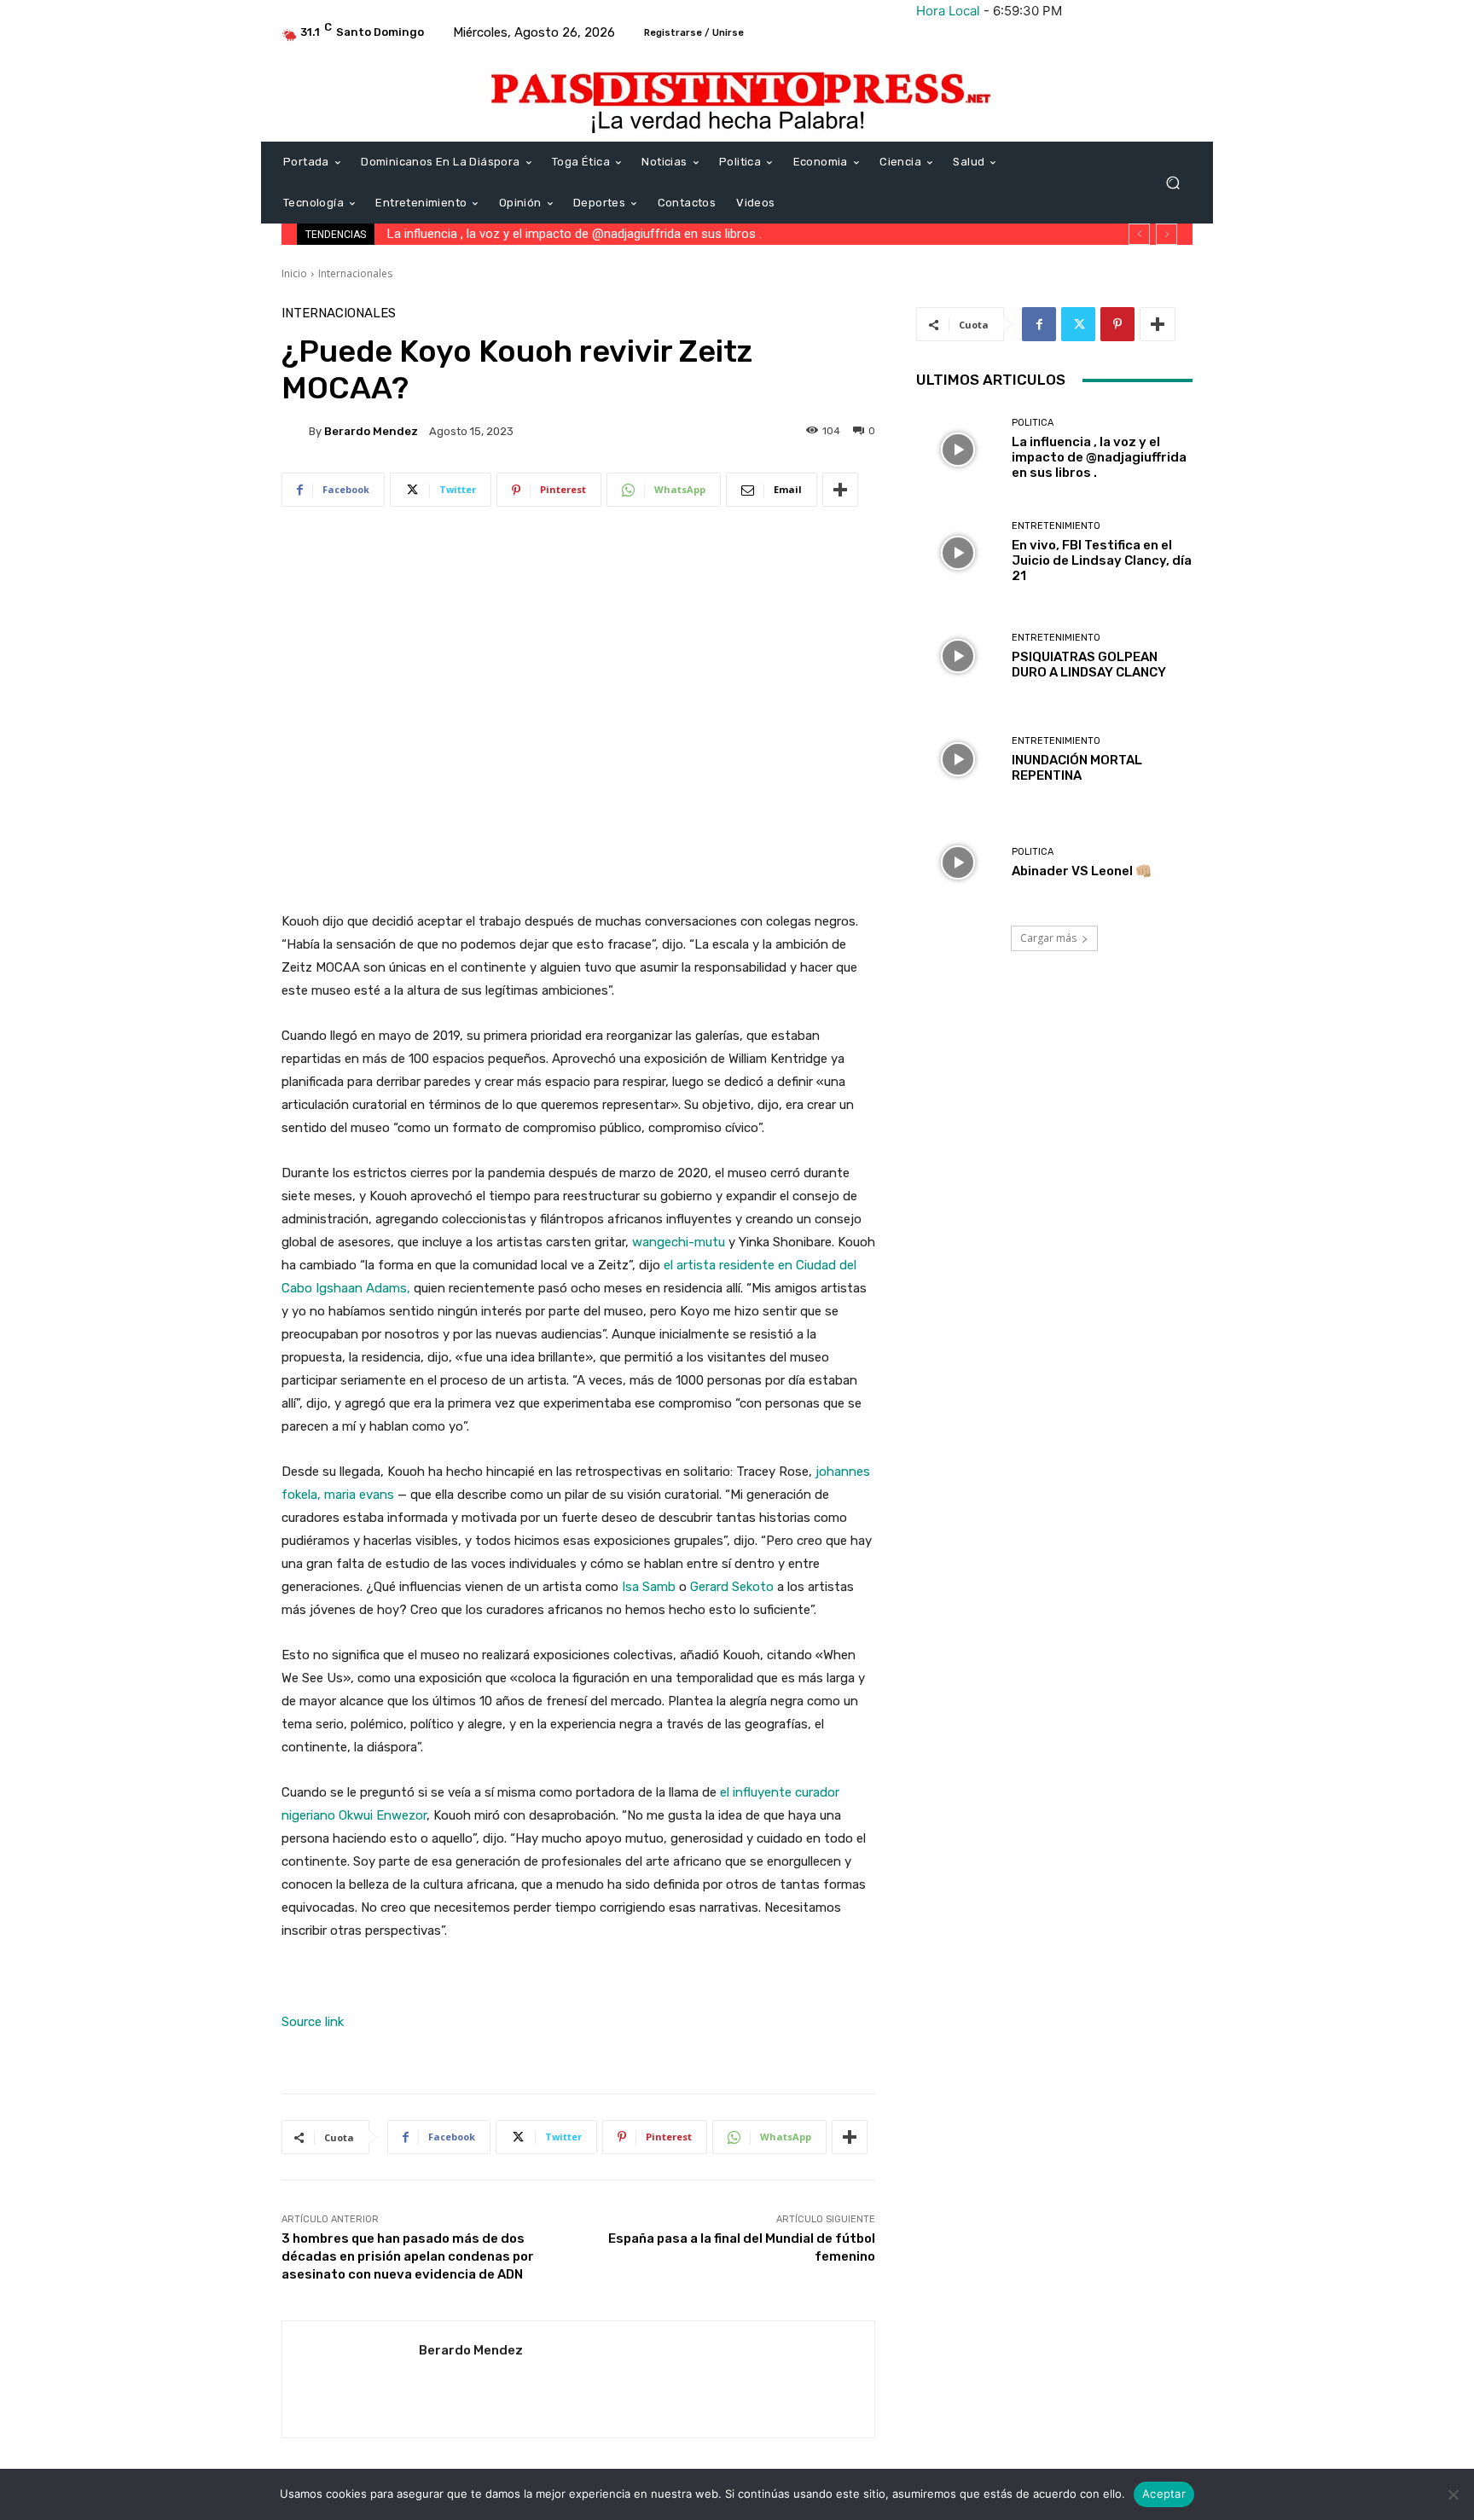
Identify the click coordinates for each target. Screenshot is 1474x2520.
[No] (1453, 2494)
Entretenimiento (1056, 526)
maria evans (359, 1495)
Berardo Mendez (371, 431)
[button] (1172, 183)
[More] (840, 490)
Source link (313, 2022)
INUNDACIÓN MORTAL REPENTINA (1077, 768)
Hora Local (948, 11)
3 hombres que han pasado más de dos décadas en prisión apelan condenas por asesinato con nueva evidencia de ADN (408, 2256)
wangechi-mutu (679, 1242)
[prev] (1139, 234)
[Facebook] (1039, 324)
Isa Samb (649, 1587)
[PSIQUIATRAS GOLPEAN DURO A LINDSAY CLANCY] (958, 656)
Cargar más (1048, 938)
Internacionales (355, 273)
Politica (1033, 423)
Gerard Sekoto (732, 1587)
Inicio (294, 273)
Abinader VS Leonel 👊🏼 (1082, 871)
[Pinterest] (1117, 324)
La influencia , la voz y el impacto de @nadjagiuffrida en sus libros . (1099, 457)
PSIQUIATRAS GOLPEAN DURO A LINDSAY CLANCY (1089, 665)
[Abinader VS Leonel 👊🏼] (958, 863)
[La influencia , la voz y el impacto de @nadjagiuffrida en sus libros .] (958, 449)
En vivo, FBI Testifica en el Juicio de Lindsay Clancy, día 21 (549, 234)
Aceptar (1164, 2494)
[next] (1166, 234)
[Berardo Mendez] (295, 431)
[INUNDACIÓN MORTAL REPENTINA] (958, 760)
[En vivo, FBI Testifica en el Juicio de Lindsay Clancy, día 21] (958, 552)
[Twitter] (1078, 324)
